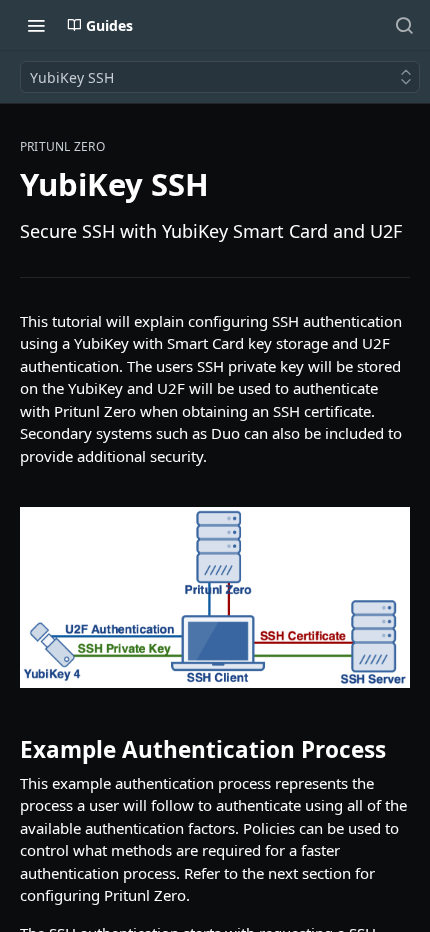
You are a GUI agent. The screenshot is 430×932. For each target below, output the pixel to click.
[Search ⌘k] (404, 25)
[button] (215, 597)
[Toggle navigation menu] (36, 25)
